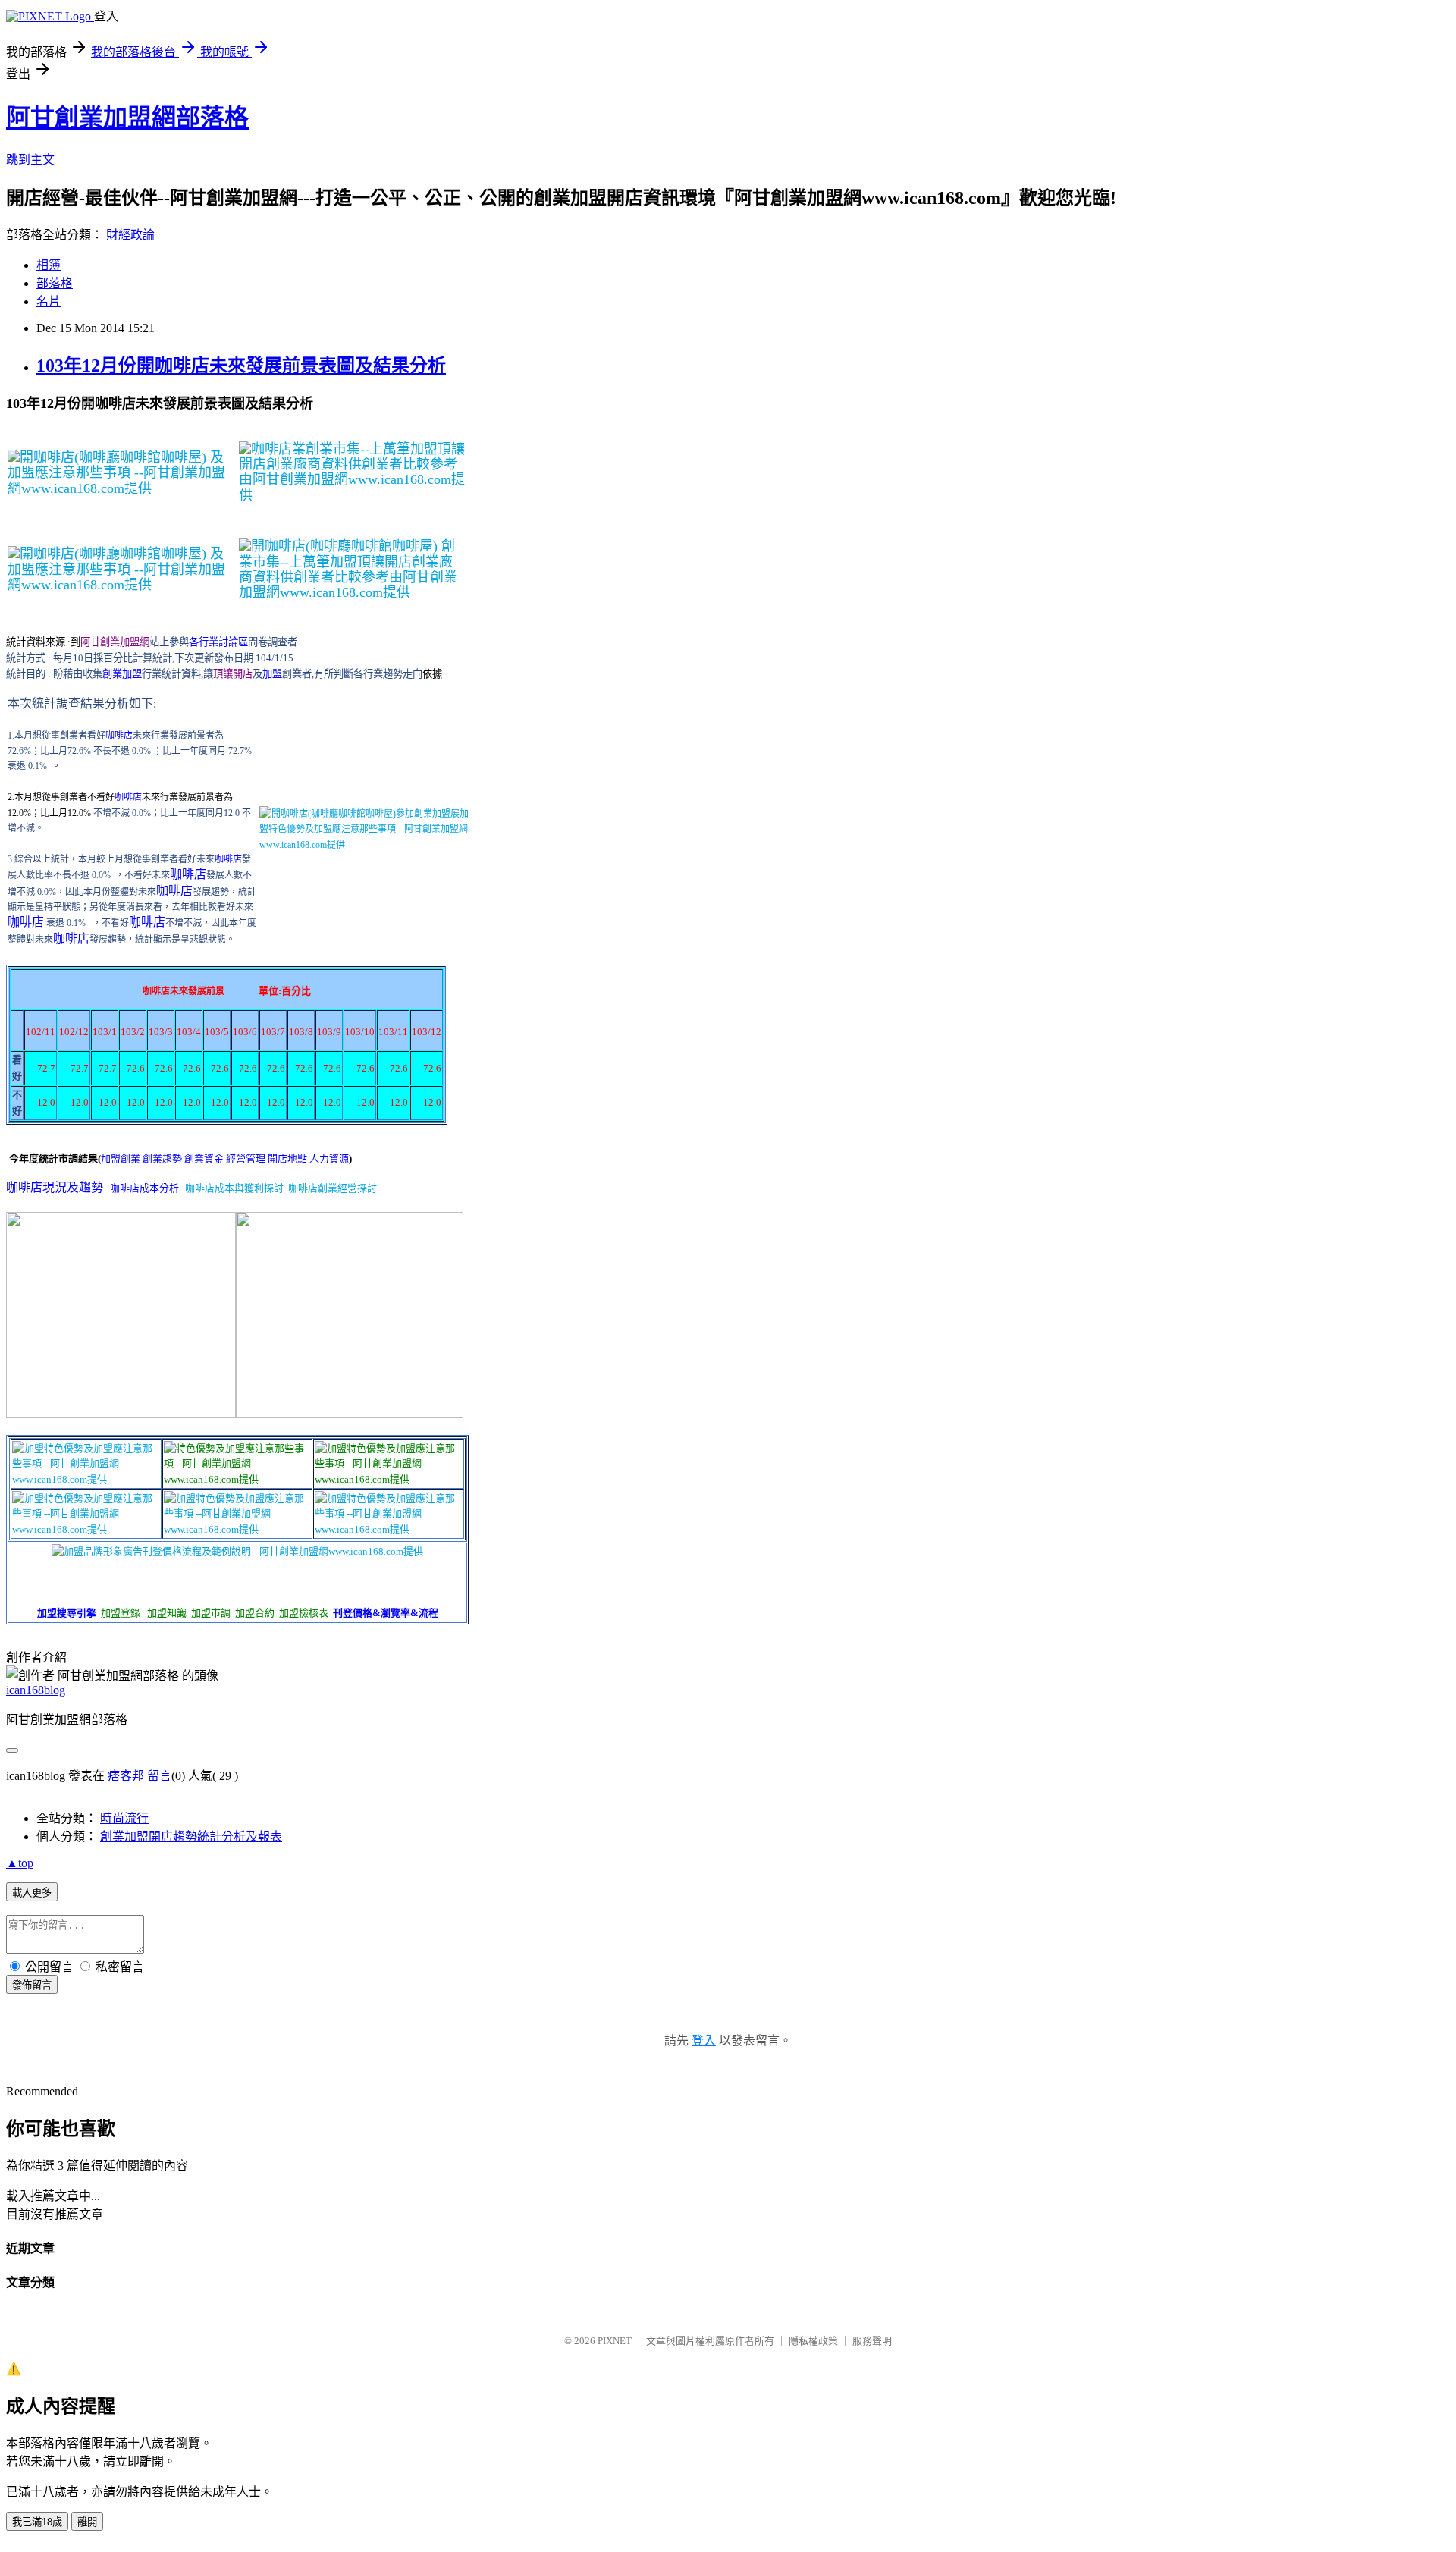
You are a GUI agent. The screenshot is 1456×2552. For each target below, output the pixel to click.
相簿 (49, 265)
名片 (49, 301)
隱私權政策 (813, 2341)
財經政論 (130, 235)
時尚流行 (124, 1818)
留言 (159, 1776)
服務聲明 (872, 2341)
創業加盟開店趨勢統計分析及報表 (191, 1836)
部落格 (55, 283)
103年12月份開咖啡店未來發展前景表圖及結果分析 (241, 366)
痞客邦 (126, 1776)
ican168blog (36, 1690)
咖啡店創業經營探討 (333, 1188)
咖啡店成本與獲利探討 (234, 1188)
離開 (87, 2522)
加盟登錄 (121, 1613)
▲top (20, 1863)
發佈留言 (32, 1985)
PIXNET (615, 2341)
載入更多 (32, 1893)
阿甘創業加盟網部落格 (127, 118)
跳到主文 (30, 160)
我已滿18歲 (37, 2522)
